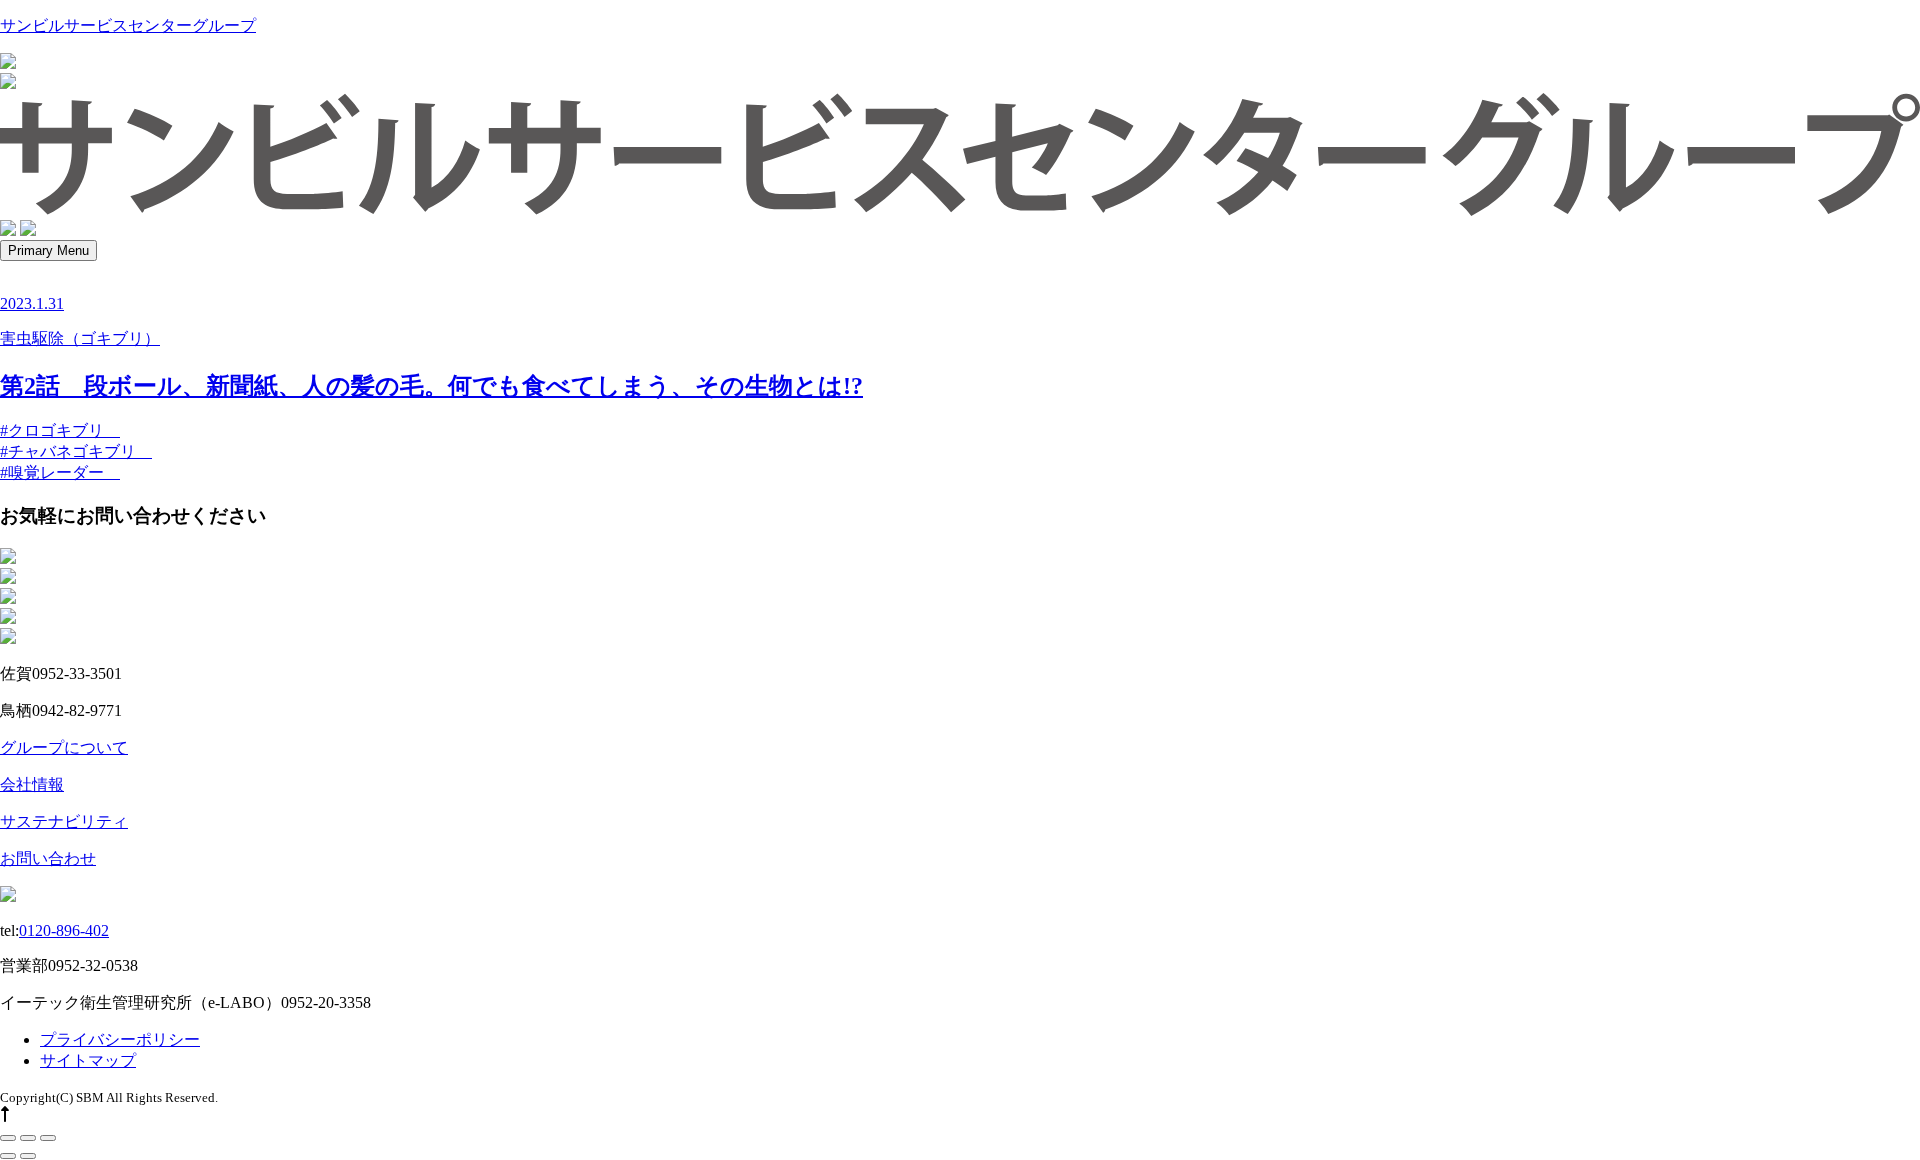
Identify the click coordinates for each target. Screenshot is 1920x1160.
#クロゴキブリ (60, 430)
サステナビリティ (64, 821)
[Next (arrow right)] (28, 1156)
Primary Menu (48, 250)
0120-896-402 (64, 930)
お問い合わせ (48, 858)
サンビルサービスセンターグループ (128, 25)
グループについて (64, 747)
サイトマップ (88, 1060)
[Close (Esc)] (8, 1138)
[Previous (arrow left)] (8, 1156)
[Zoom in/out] (48, 1138)
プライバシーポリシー (120, 1039)
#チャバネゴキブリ (76, 451)
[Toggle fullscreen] (28, 1138)
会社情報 (32, 784)
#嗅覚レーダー (60, 472)
